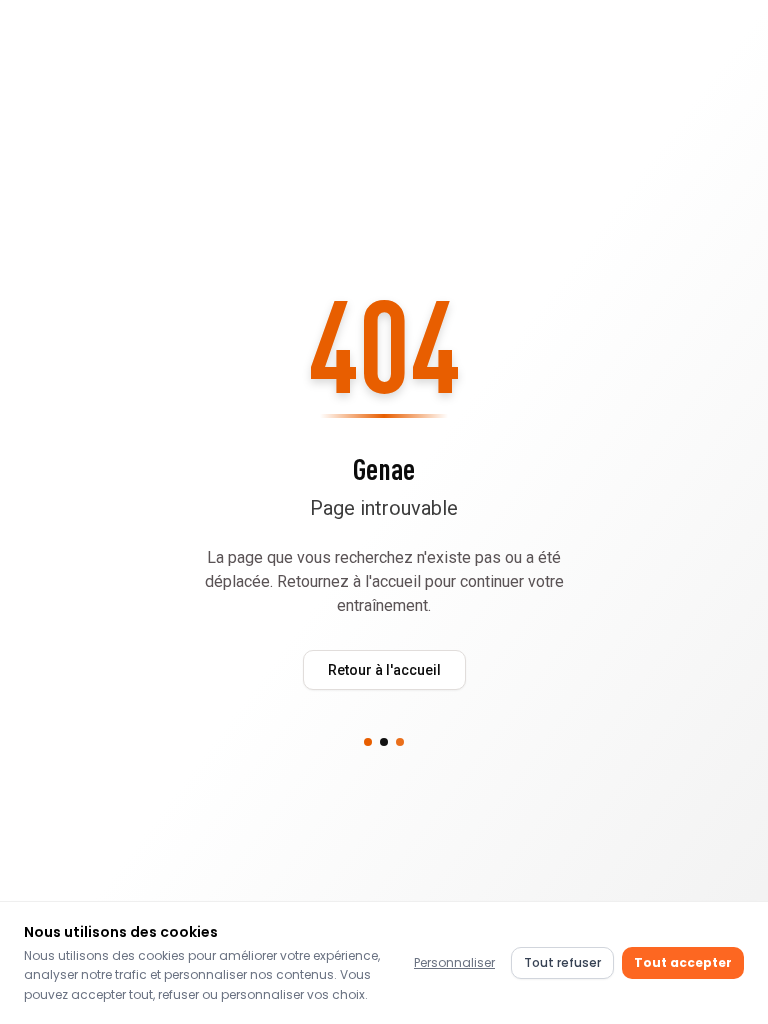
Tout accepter (683, 962)
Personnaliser (454, 962)
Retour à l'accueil (384, 670)
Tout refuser (562, 962)
